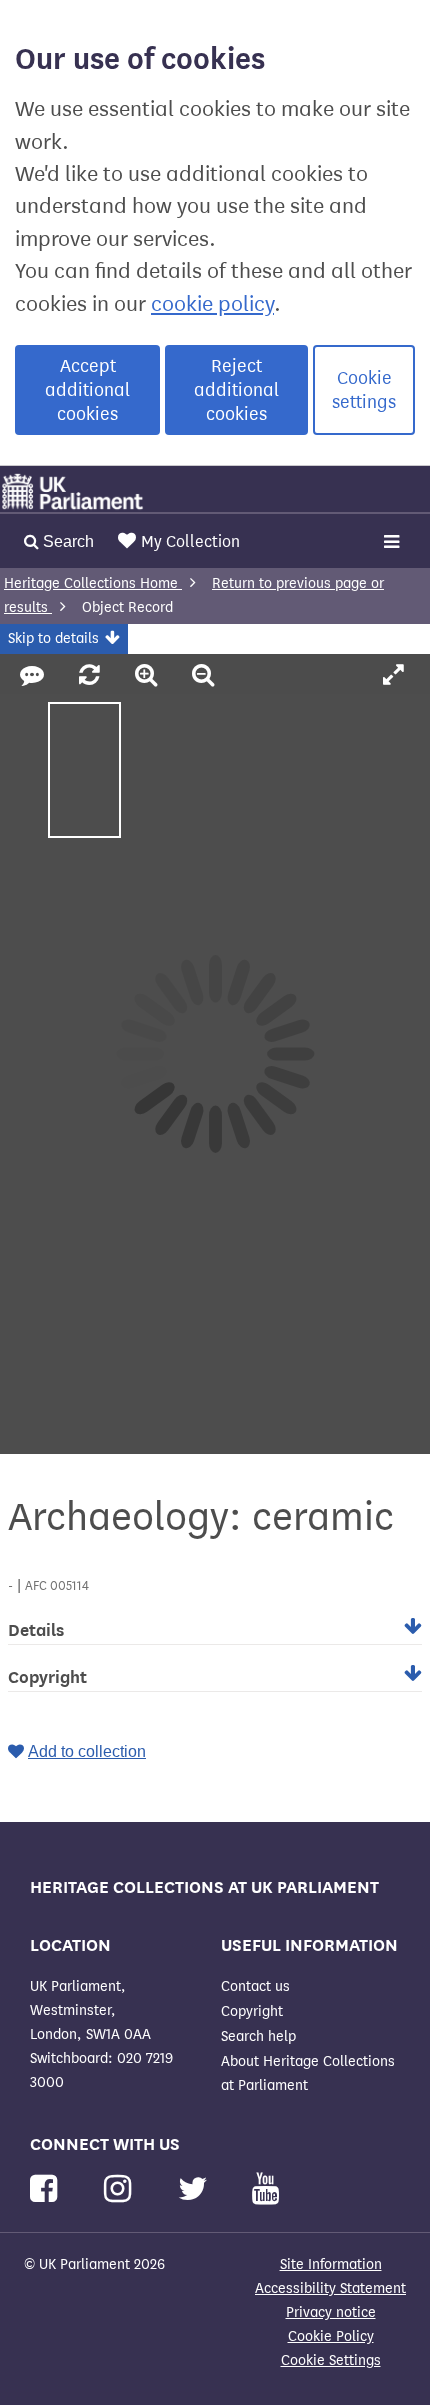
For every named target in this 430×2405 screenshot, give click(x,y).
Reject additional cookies (236, 390)
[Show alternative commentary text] (35, 676)
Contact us (255, 1986)
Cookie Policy (331, 2336)
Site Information (331, 2264)
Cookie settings (364, 390)
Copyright (252, 2011)
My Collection (190, 541)
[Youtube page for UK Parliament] (265, 2189)
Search (66, 541)
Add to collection (87, 1751)
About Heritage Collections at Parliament (308, 2073)
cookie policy (212, 304)
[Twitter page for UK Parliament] (197, 2189)
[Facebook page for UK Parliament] (47, 2189)
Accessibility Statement (330, 2288)
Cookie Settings (331, 2360)
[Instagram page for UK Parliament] (121, 2189)
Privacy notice (331, 2312)
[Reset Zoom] (92, 676)
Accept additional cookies (87, 390)
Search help (258, 2036)
